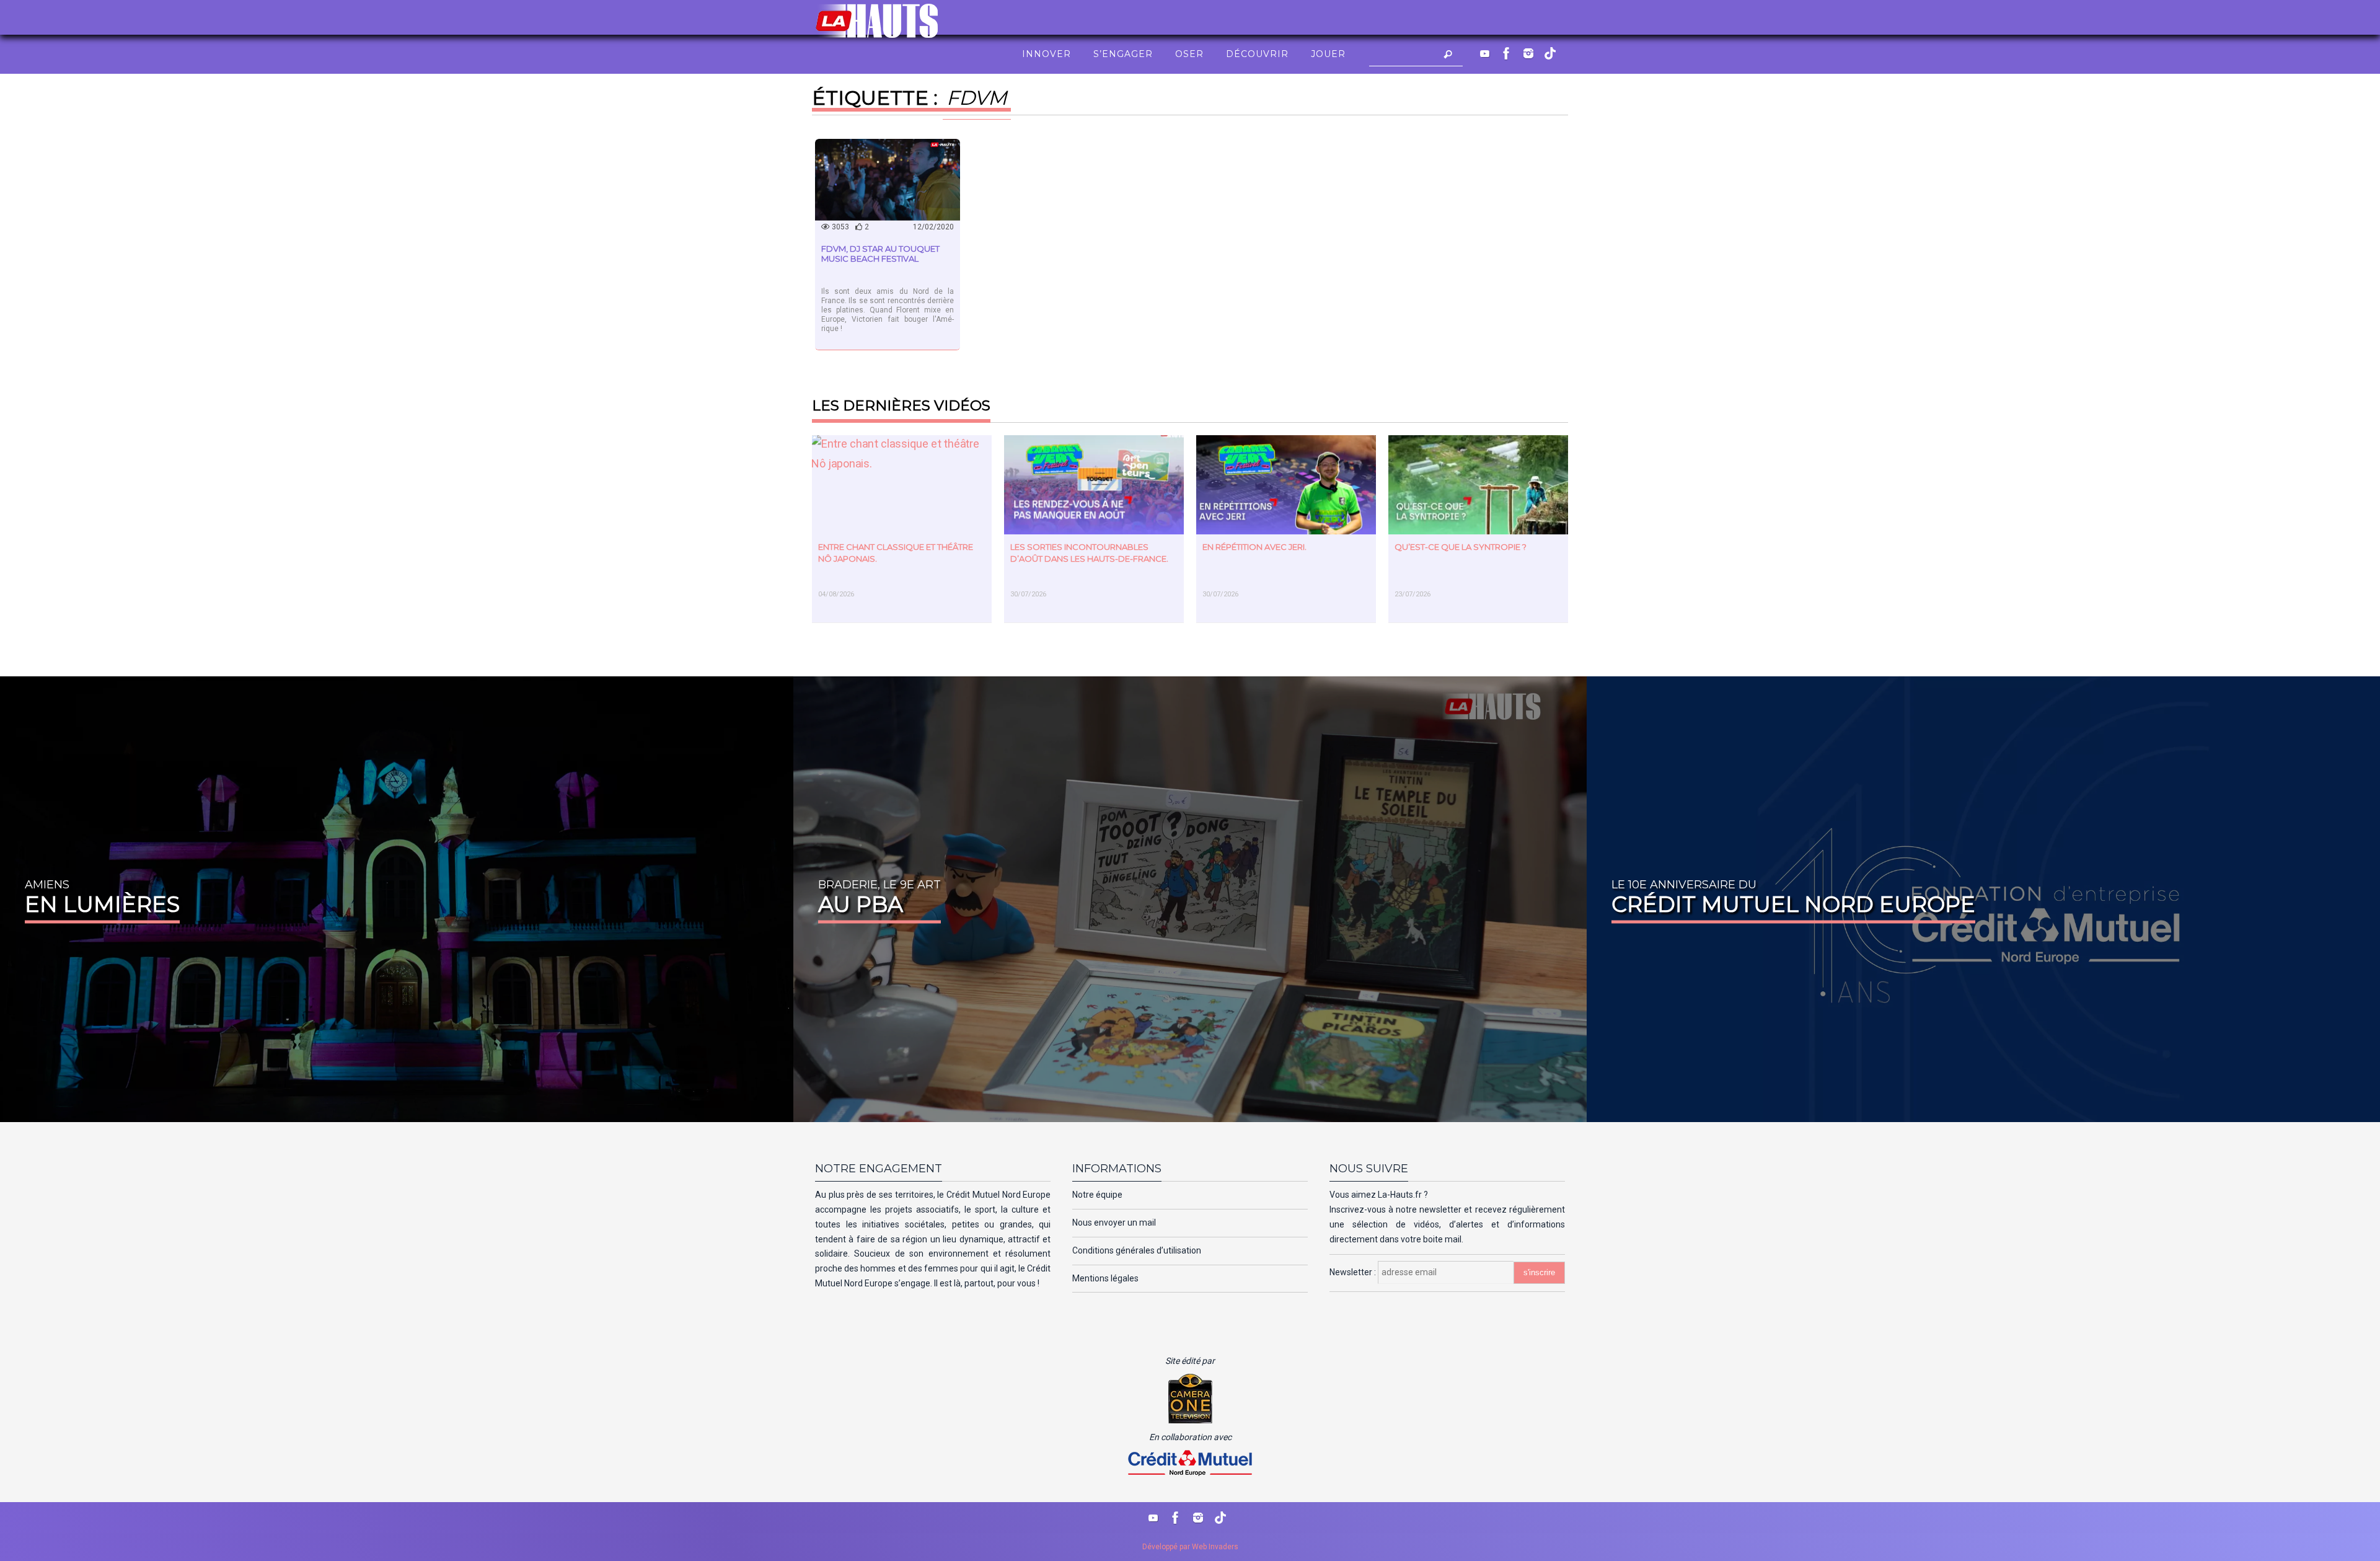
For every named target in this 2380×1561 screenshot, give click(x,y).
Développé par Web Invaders (1190, 1547)
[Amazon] (1550, 53)
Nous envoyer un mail (1114, 1223)
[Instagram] (1528, 53)
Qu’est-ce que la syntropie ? (1461, 547)
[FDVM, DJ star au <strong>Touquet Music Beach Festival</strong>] (888, 179)
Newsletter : (1354, 1272)
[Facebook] (1507, 53)
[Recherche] (1448, 54)
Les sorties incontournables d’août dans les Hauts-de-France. (1089, 553)
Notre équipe (1097, 1195)
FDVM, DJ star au (880, 254)
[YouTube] (1485, 53)
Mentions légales (1105, 1278)
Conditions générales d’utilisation (1137, 1250)
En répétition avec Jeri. (1254, 547)
